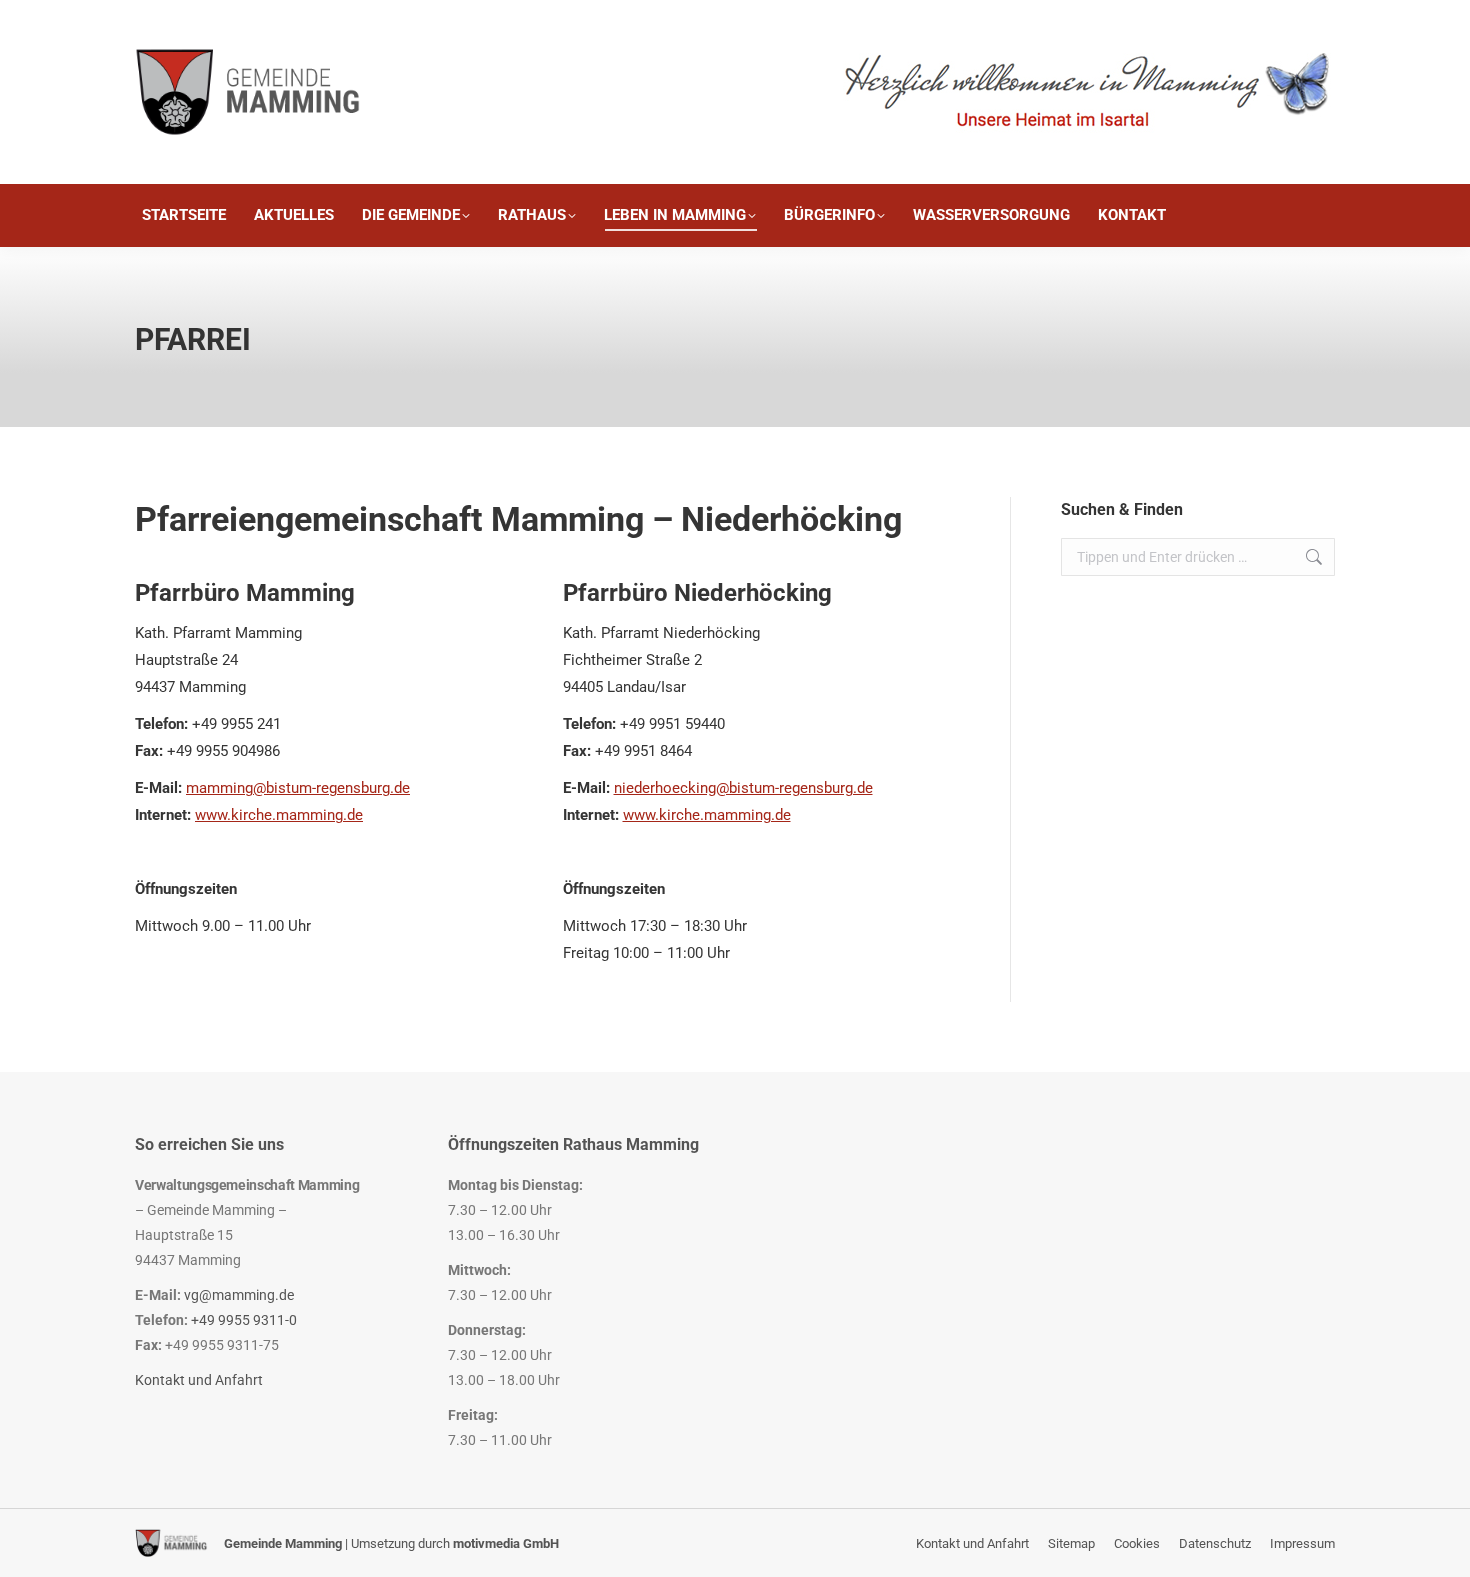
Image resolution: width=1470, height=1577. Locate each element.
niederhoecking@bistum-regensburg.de (743, 788)
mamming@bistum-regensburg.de (298, 788)
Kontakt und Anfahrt (199, 1380)
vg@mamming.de (239, 1295)
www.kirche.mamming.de (279, 815)
